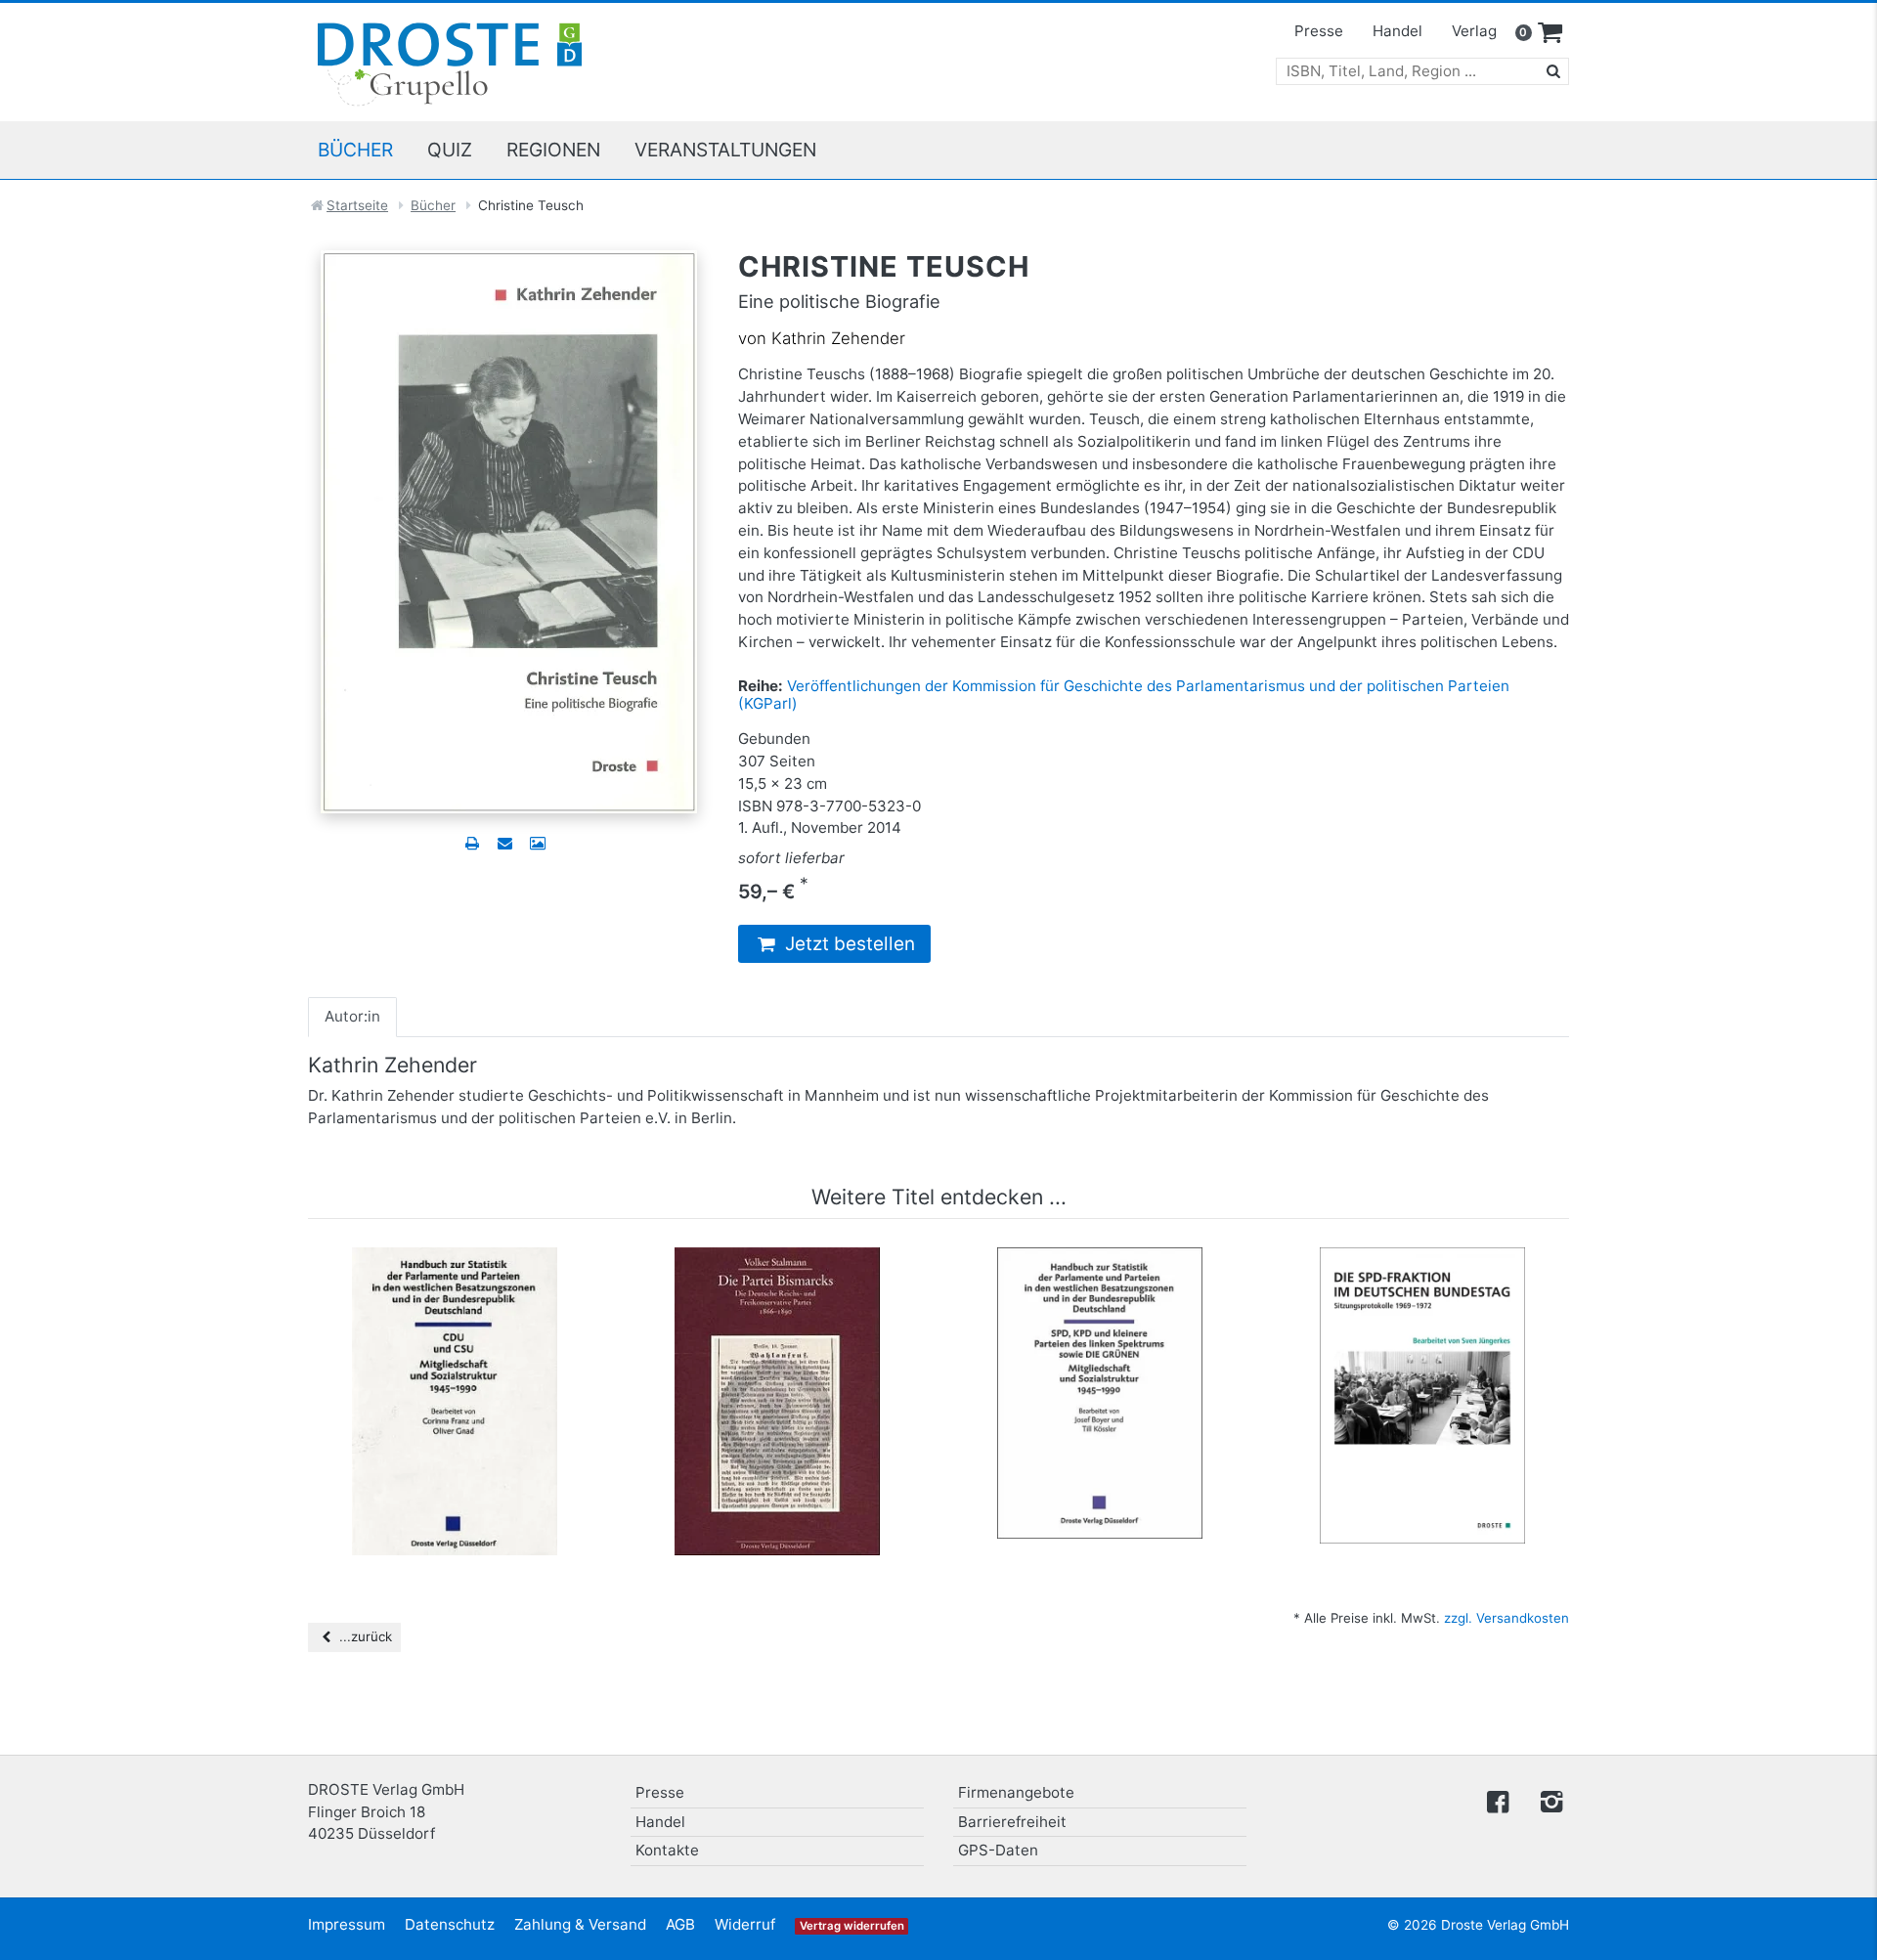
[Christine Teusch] (509, 530)
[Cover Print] (537, 843)
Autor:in (352, 1016)
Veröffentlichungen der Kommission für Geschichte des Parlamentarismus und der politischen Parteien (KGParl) (1124, 695)
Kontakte (667, 1850)
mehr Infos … (463, 1354)
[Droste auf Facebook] (1498, 1800)
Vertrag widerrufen (852, 1926)
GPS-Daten (998, 1850)
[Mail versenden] (504, 843)
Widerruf (745, 1924)
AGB (680, 1924)
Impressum (347, 1924)
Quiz (450, 150)
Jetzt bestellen (848, 944)
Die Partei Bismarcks (777, 1277)
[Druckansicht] (472, 843)
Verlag (1474, 31)
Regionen (553, 150)
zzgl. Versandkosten (1506, 1618)
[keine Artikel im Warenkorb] (1550, 33)
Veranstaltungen (725, 150)
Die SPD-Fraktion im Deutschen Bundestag (1422, 1286)
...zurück (364, 1636)
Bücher (355, 150)
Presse (1319, 31)
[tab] (352, 1017)
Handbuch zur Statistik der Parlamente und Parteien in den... (455, 1286)
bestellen (463, 1392)
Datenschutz (450, 1924)
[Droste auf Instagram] (1548, 1800)
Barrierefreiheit (1012, 1822)
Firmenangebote (1016, 1792)
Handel (1397, 31)
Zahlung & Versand (580, 1924)
